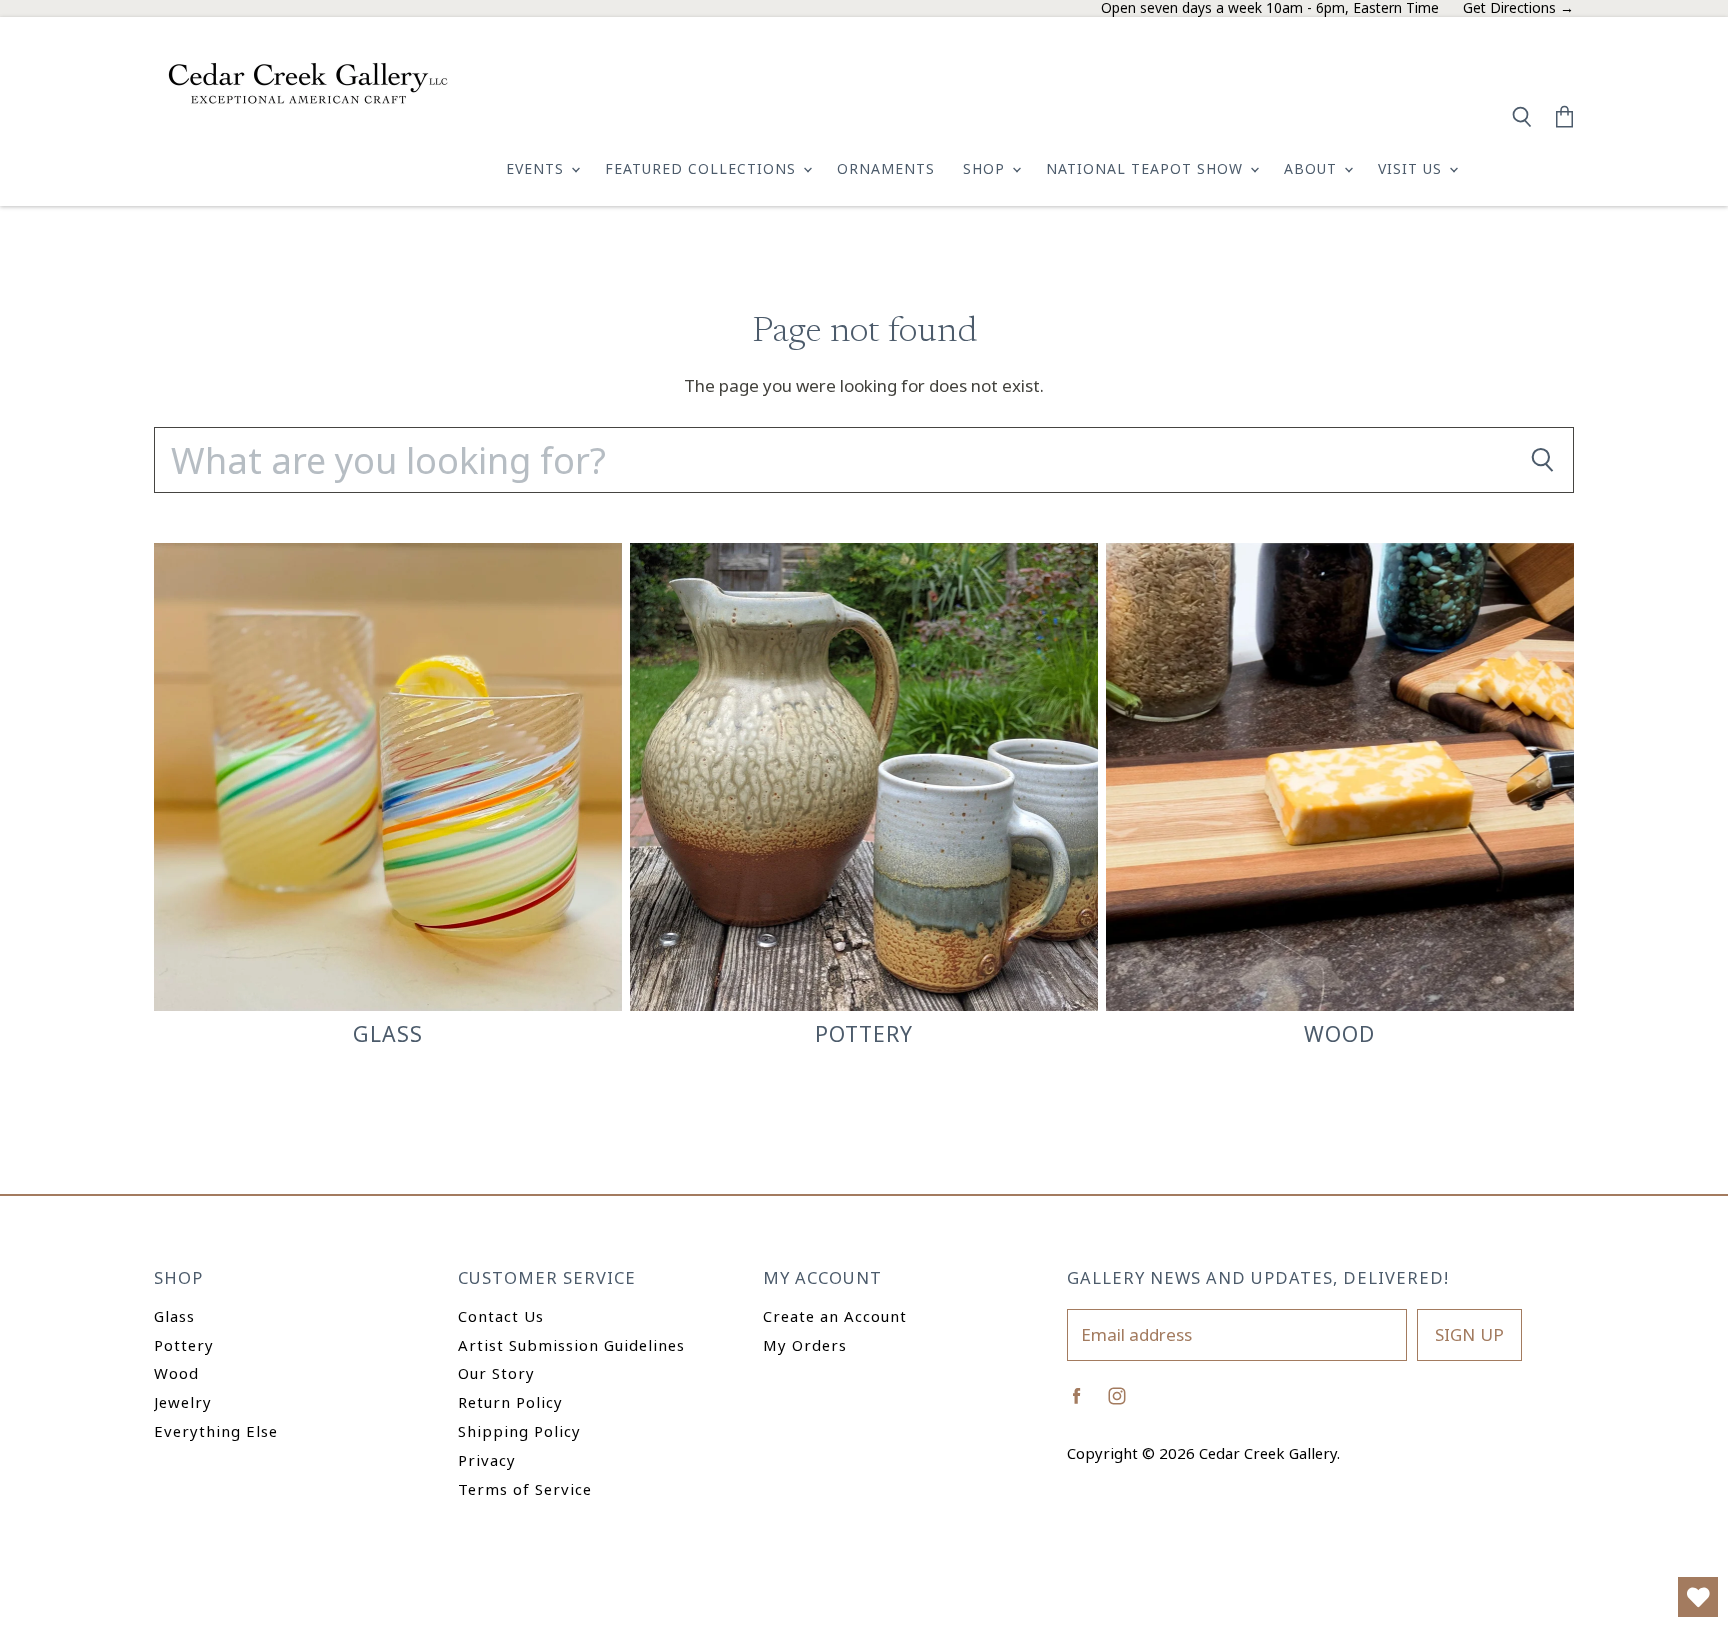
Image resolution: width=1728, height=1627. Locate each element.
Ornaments (886, 168)
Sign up (1469, 1334)
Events (537, 168)
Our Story (496, 1373)
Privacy (487, 1460)
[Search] (1542, 460)
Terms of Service (525, 1489)
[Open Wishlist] (1698, 1597)
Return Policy (510, 1402)
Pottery (184, 1345)
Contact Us (501, 1316)
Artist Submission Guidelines (571, 1345)
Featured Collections (703, 168)
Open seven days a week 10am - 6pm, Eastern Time (1270, 8)
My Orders (805, 1345)
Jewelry (183, 1402)
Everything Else (216, 1431)
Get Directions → (1518, 8)
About (1313, 168)
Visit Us (1412, 168)
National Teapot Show (1147, 168)
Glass (174, 1316)
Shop (986, 168)
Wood (176, 1373)
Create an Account (835, 1316)
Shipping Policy (519, 1431)
